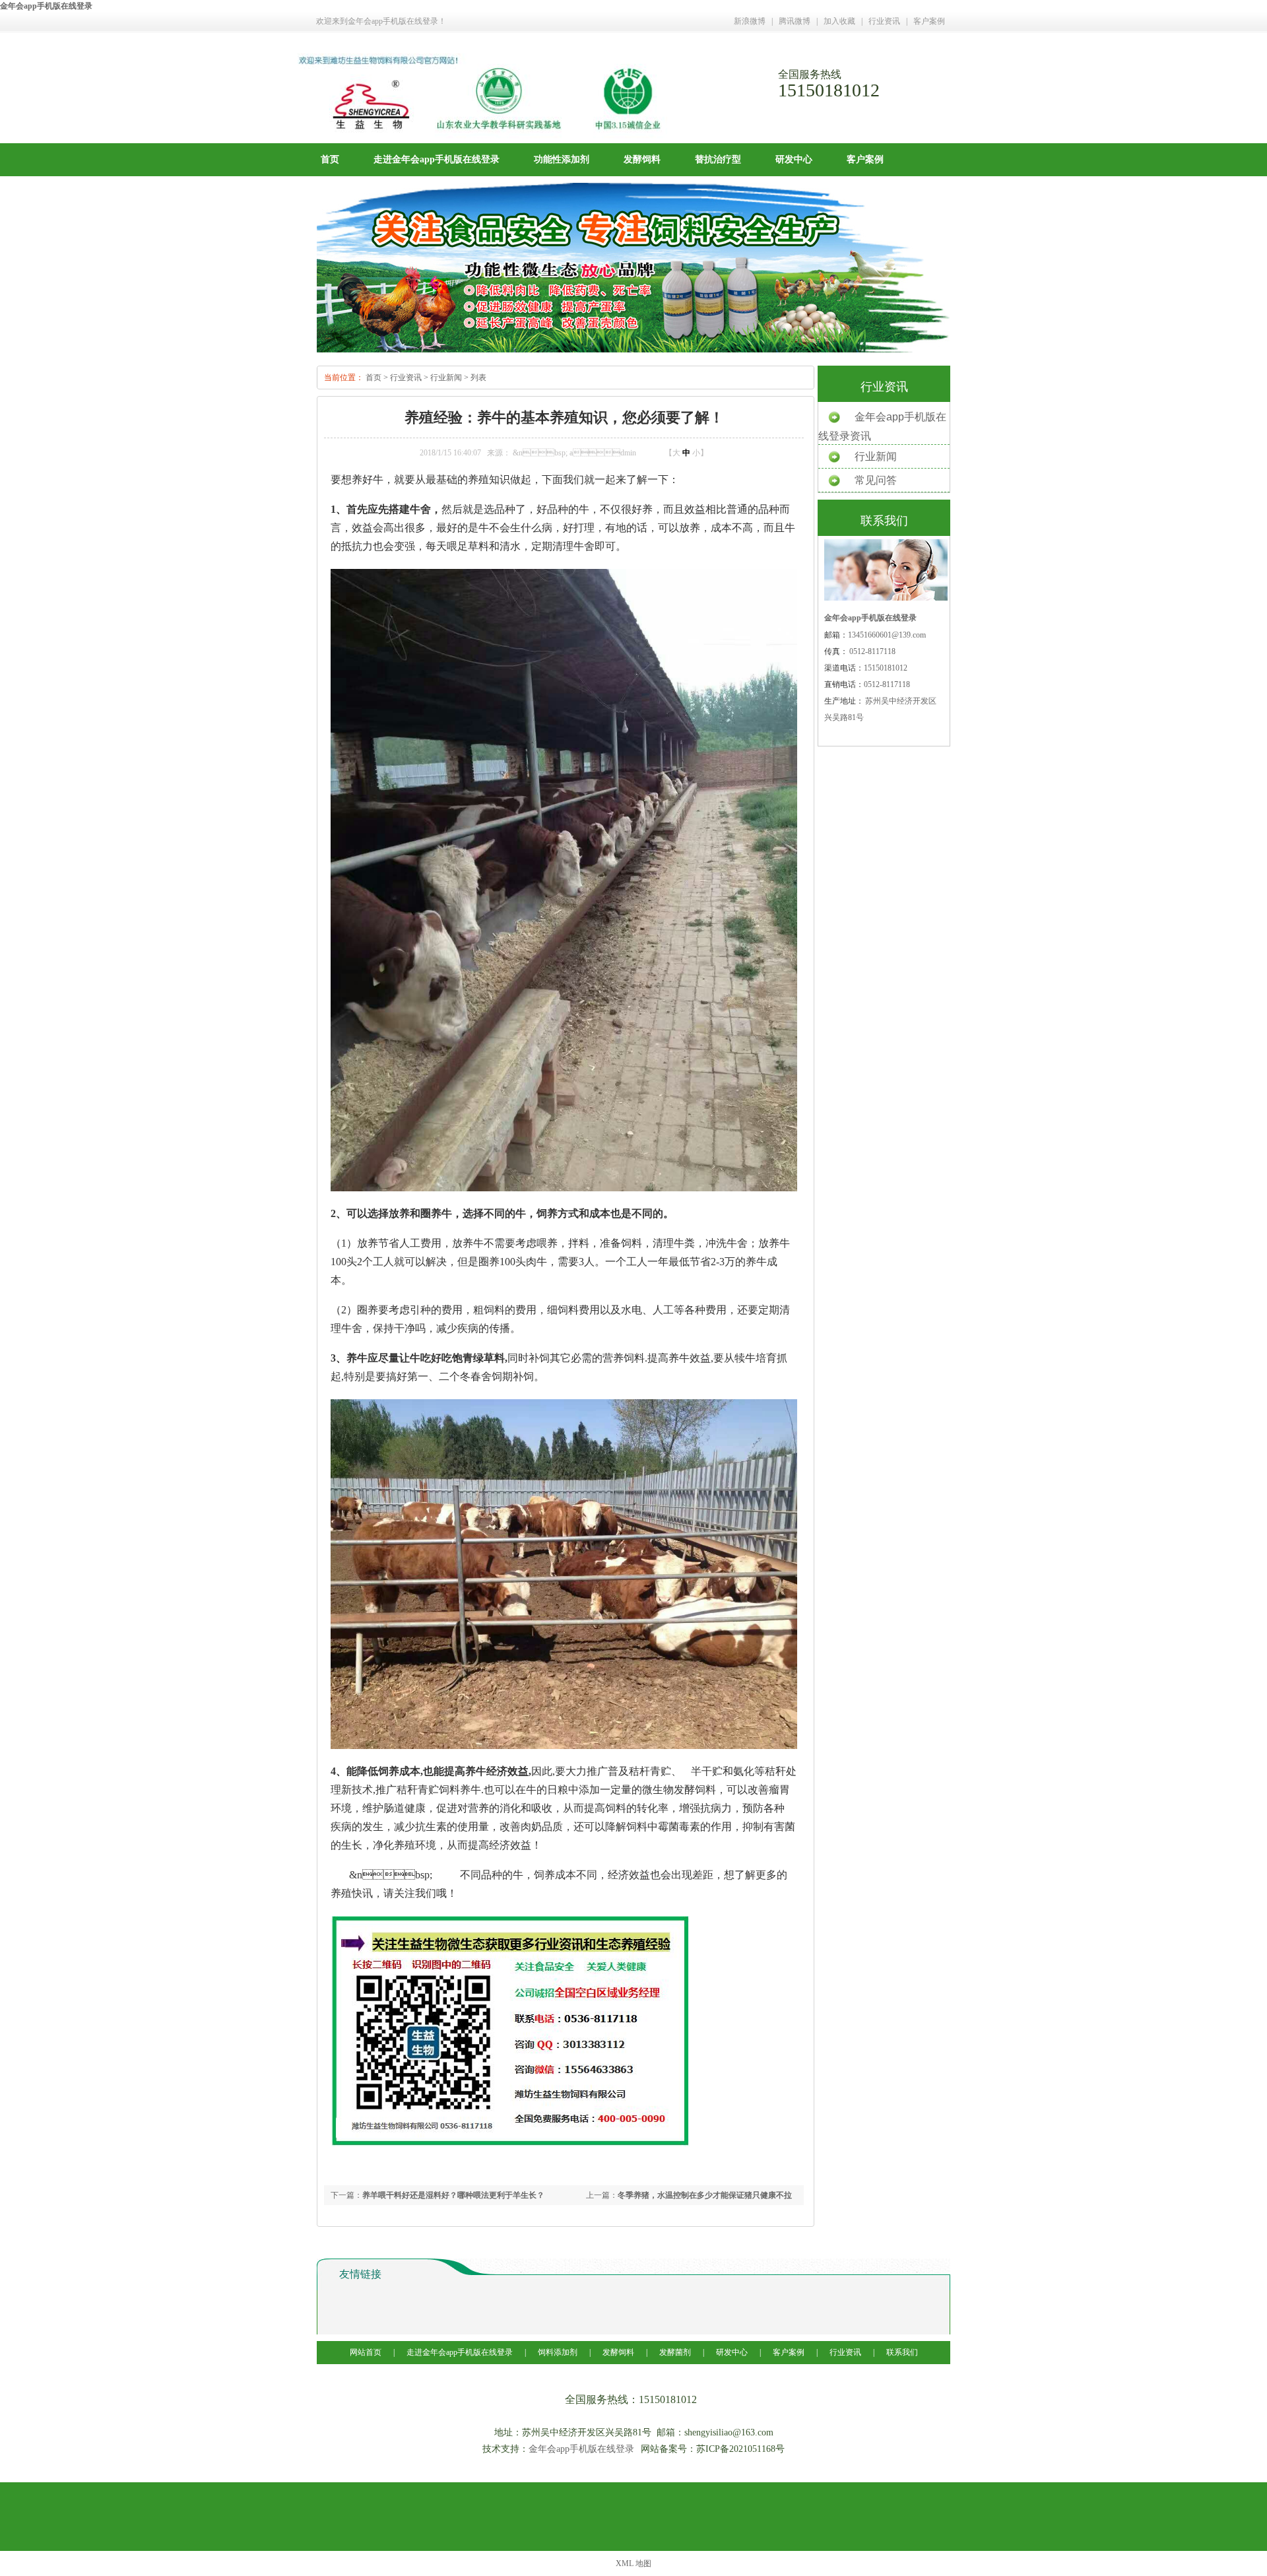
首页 (330, 159)
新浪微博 (750, 21)
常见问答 (876, 480)
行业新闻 (446, 378)
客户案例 (929, 21)
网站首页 (367, 2352)
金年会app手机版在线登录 (46, 6)
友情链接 (360, 2274)
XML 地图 (633, 2563)
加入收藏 (839, 21)
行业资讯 (884, 21)
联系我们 (902, 2352)
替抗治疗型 (718, 159)
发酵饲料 (642, 159)
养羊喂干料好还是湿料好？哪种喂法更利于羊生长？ (453, 2195)
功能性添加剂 (562, 159)
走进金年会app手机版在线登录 (437, 159)
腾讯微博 (795, 21)
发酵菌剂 (675, 2352)
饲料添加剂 (558, 2352)
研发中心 (794, 159)
